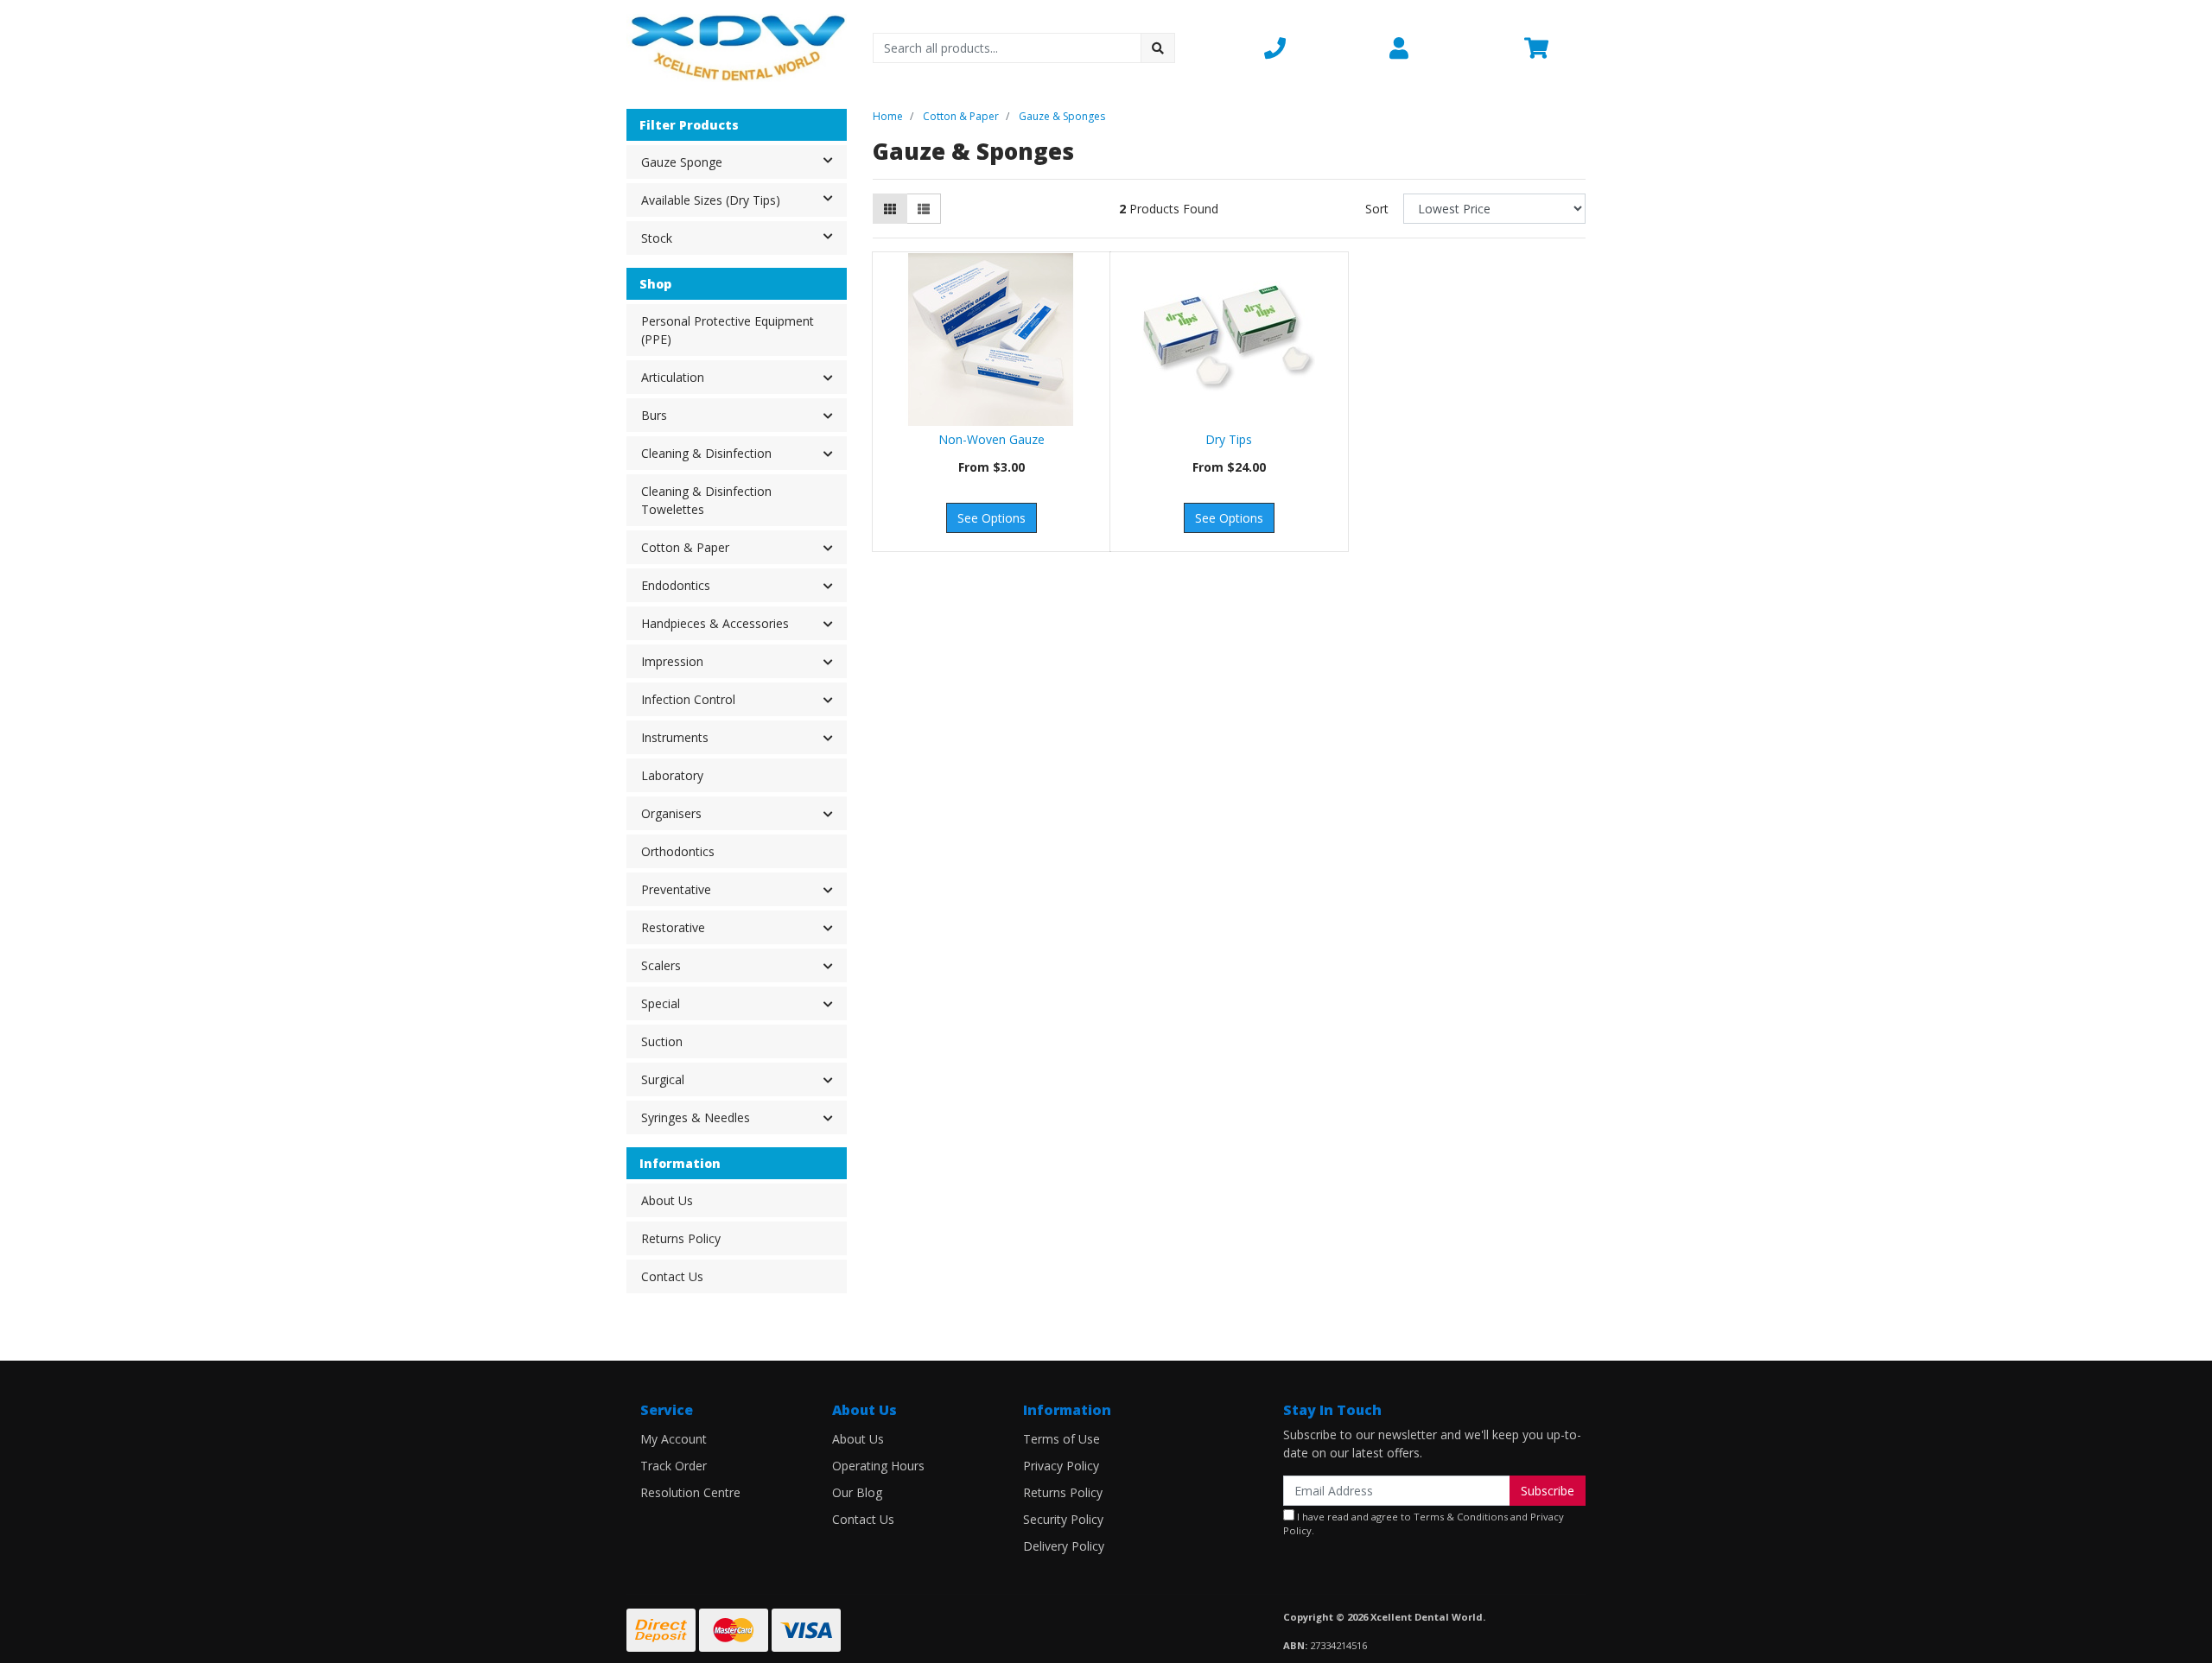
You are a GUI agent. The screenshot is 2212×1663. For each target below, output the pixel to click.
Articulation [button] (673, 377)
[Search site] (1158, 48)
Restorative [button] (673, 927)
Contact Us (672, 1276)
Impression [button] (672, 661)
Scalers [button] (661, 965)
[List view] (924, 209)
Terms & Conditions (1461, 1517)
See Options (992, 518)
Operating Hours (878, 1466)
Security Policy (1063, 1519)
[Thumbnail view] (890, 209)
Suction (662, 1041)
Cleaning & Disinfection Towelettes (706, 500)
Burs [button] (654, 415)
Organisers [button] (671, 813)
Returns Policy (681, 1238)
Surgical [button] (663, 1079)
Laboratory (672, 775)
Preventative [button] (676, 889)
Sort (1377, 209)
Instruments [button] (675, 737)
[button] (1316, 48)
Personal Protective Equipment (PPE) (728, 330)
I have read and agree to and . (1424, 1524)
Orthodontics (678, 851)
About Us (667, 1200)
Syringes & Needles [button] (696, 1117)
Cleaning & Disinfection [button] (706, 453)
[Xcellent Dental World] (737, 46)
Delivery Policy (1064, 1546)
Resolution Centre (690, 1492)
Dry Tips (1229, 439)
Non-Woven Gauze (992, 439)
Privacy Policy (1061, 1466)
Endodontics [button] (676, 585)
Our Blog (857, 1492)
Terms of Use (1062, 1439)
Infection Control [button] (688, 699)
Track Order (674, 1466)
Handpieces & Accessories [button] (715, 623)
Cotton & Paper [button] (685, 547)
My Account (674, 1439)
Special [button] (661, 1003)
